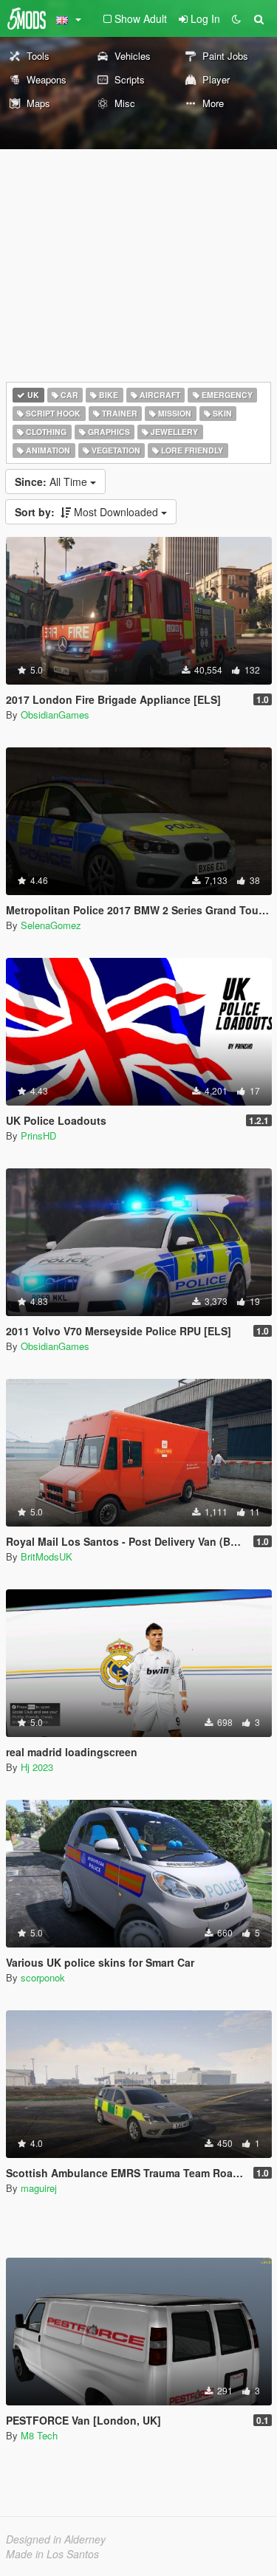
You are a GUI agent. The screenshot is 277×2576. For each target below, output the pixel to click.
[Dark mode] (236, 18)
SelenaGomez (51, 925)
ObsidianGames (55, 715)
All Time (52, 482)
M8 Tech (39, 2435)
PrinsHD (38, 1135)
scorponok (43, 1977)
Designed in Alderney (56, 2539)
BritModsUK (47, 1556)
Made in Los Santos (52, 2554)
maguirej (39, 2188)
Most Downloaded (88, 512)
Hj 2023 (37, 1767)
